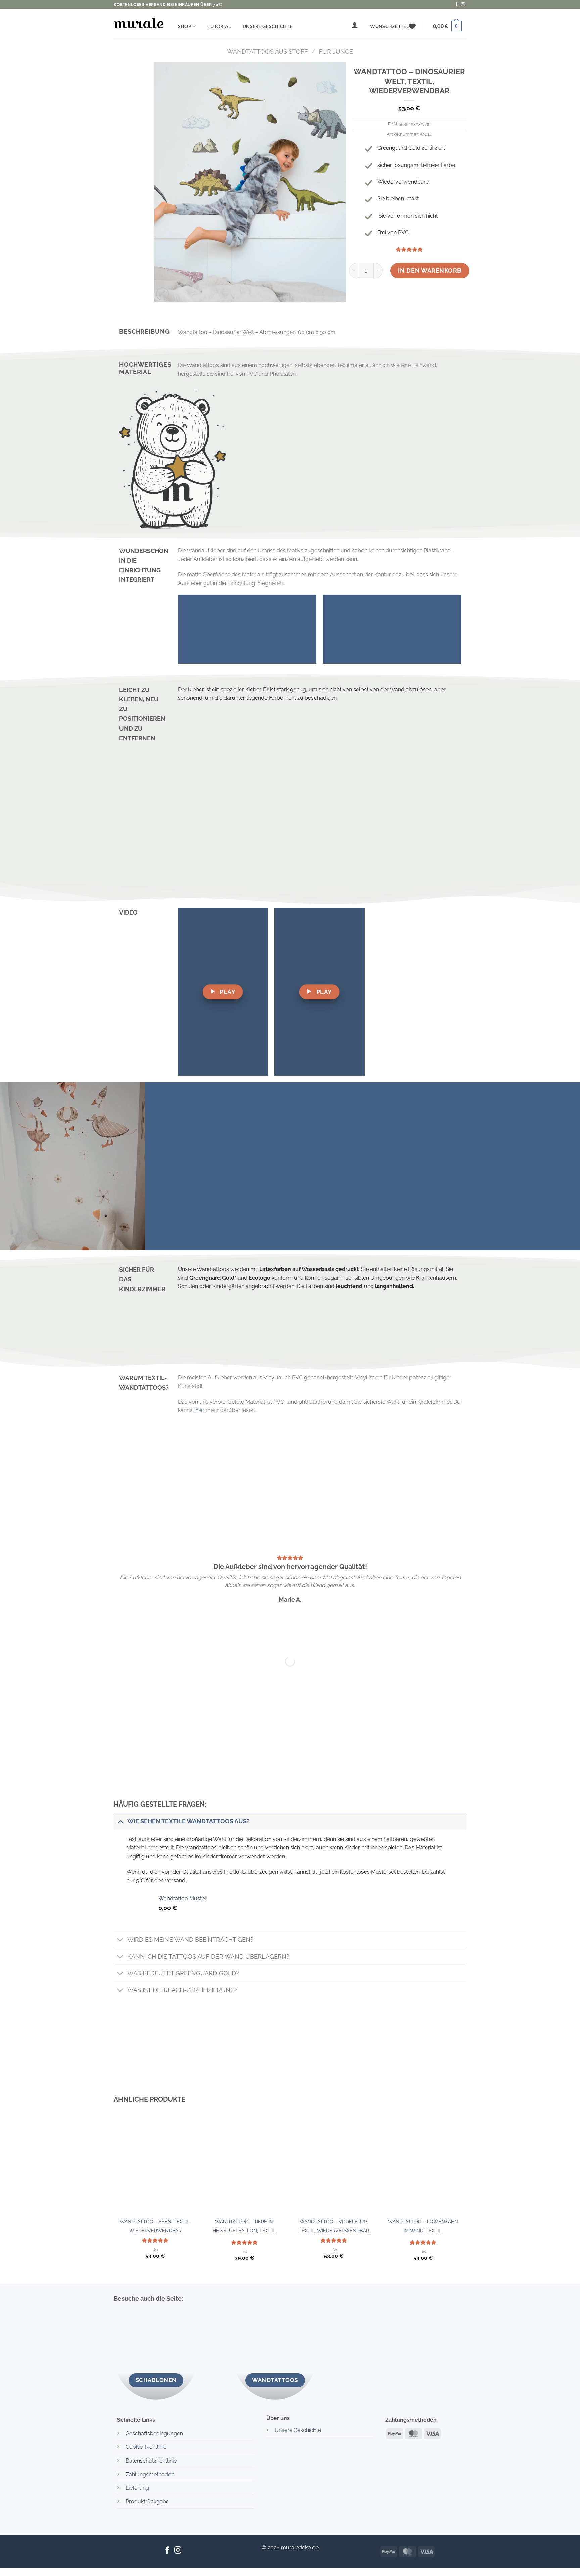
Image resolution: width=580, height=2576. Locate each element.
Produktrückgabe (147, 2502)
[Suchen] (336, 28)
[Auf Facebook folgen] (456, 5)
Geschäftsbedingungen (154, 2433)
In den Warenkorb (430, 270)
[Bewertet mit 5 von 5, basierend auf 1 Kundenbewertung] (409, 249)
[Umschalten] (120, 1821)
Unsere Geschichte (268, 26)
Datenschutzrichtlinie (151, 2461)
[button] (355, 25)
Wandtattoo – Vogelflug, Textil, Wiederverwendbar (334, 2226)
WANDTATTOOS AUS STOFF (268, 52)
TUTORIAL (219, 26)
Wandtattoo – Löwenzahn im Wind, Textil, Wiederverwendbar (423, 2228)
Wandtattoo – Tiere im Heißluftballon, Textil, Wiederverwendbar (245, 2228)
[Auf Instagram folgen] (463, 5)
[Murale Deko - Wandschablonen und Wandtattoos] (139, 23)
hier (200, 1410)
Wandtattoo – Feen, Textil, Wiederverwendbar (155, 2226)
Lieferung (137, 2488)
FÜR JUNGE (336, 52)
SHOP (185, 26)
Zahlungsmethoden (150, 2474)
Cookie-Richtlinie (146, 2447)
